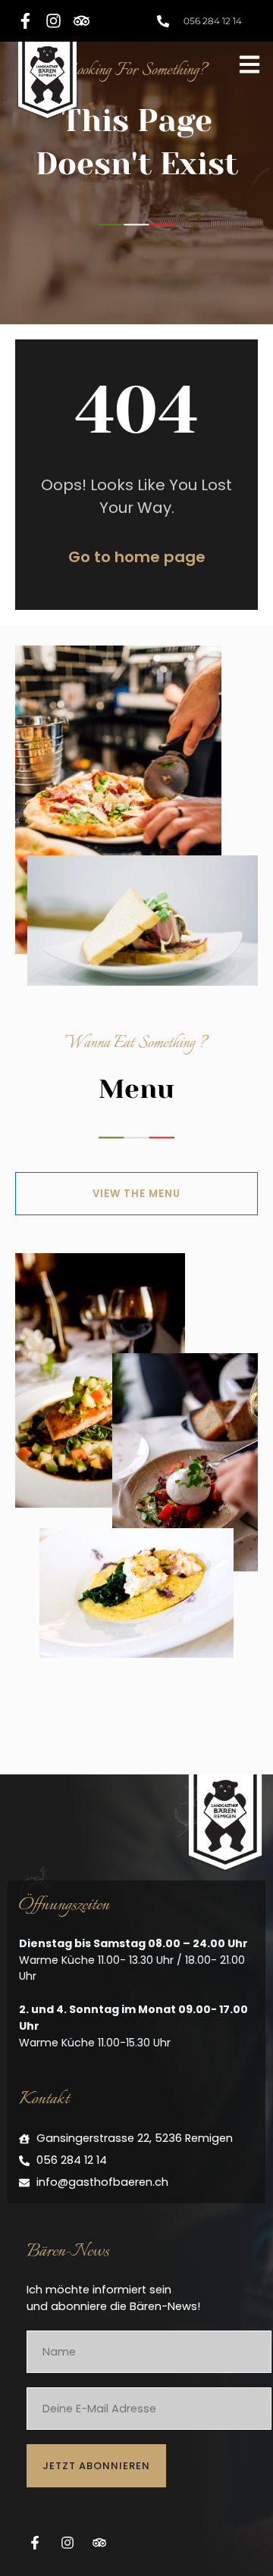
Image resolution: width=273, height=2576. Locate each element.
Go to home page (137, 557)
